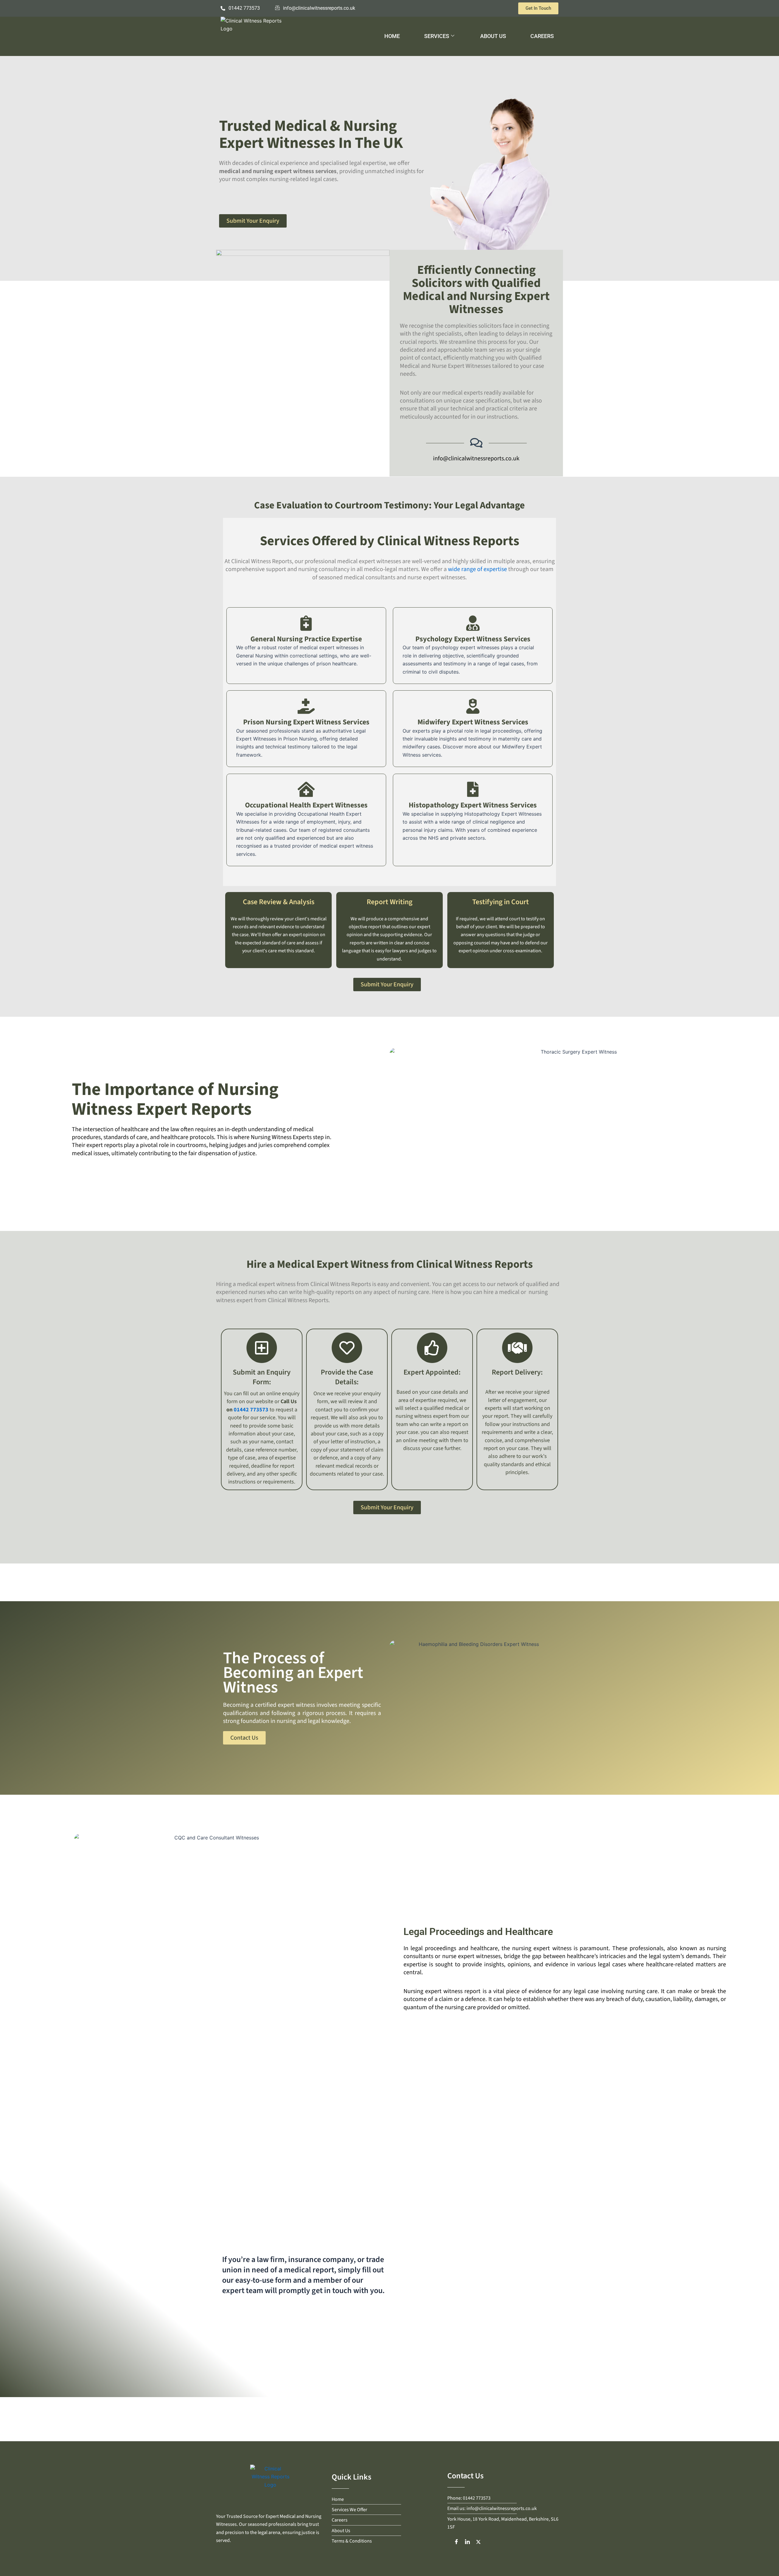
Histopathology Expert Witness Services (473, 805)
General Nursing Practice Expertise (306, 639)
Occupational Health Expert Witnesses (306, 805)
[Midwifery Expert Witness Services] (473, 706)
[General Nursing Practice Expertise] (306, 623)
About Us (493, 36)
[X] (478, 2542)
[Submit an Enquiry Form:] (262, 1348)
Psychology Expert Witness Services (473, 639)
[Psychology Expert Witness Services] (473, 623)
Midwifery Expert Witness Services (473, 722)
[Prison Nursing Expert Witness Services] (306, 706)
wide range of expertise (477, 569)
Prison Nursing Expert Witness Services (306, 722)
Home (392, 36)
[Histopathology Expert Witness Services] (473, 789)
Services (437, 36)
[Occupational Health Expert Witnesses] (306, 789)
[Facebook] (456, 2542)
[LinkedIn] (467, 2542)
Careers (542, 36)
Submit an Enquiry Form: (262, 1377)
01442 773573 (251, 1410)
